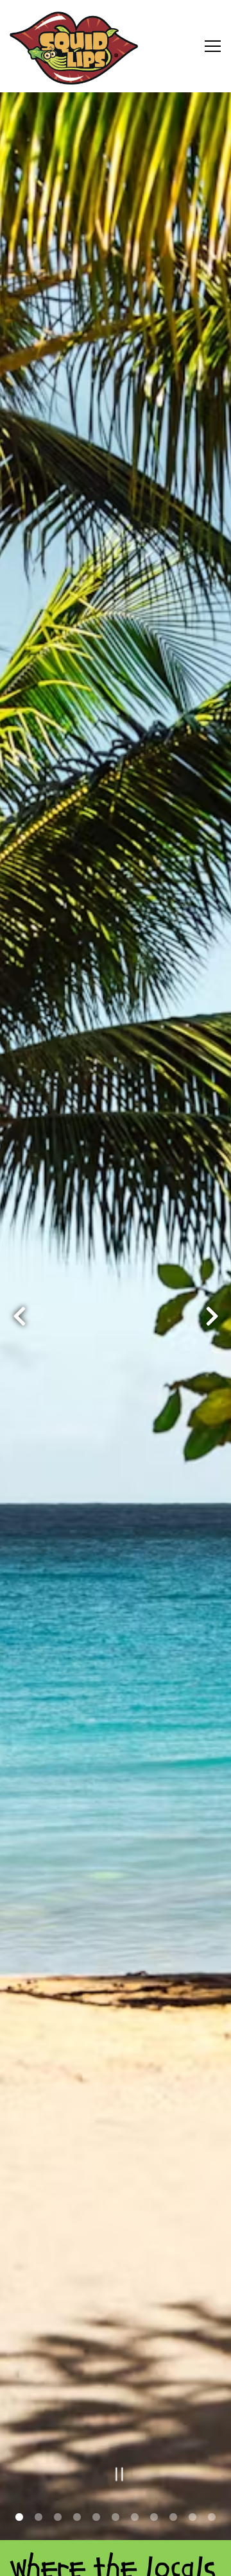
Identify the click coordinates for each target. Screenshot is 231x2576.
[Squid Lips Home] (74, 46)
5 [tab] (96, 2518)
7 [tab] (135, 2518)
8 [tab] (154, 2518)
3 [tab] (58, 2518)
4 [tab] (77, 2518)
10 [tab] (193, 2518)
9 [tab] (173, 2518)
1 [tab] (19, 2518)
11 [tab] (212, 2518)
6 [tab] (116, 2518)
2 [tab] (38, 2518)
